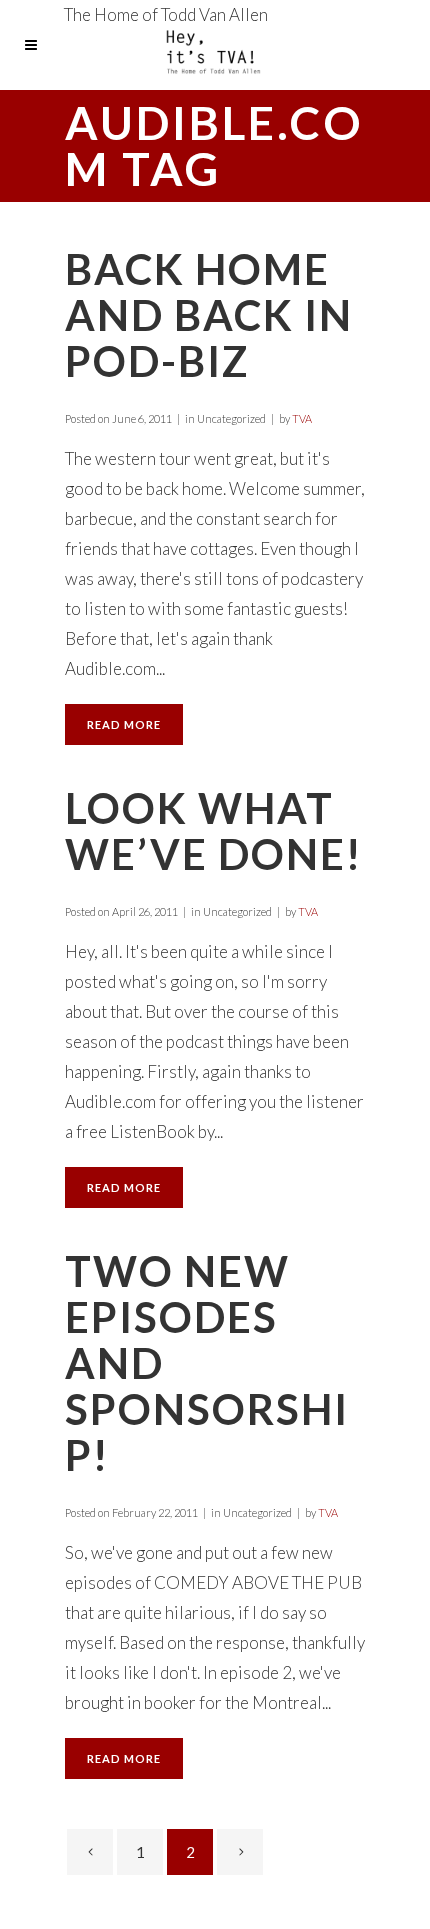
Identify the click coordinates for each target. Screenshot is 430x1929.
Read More (124, 724)
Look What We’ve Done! (213, 831)
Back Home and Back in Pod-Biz (209, 315)
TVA (302, 418)
